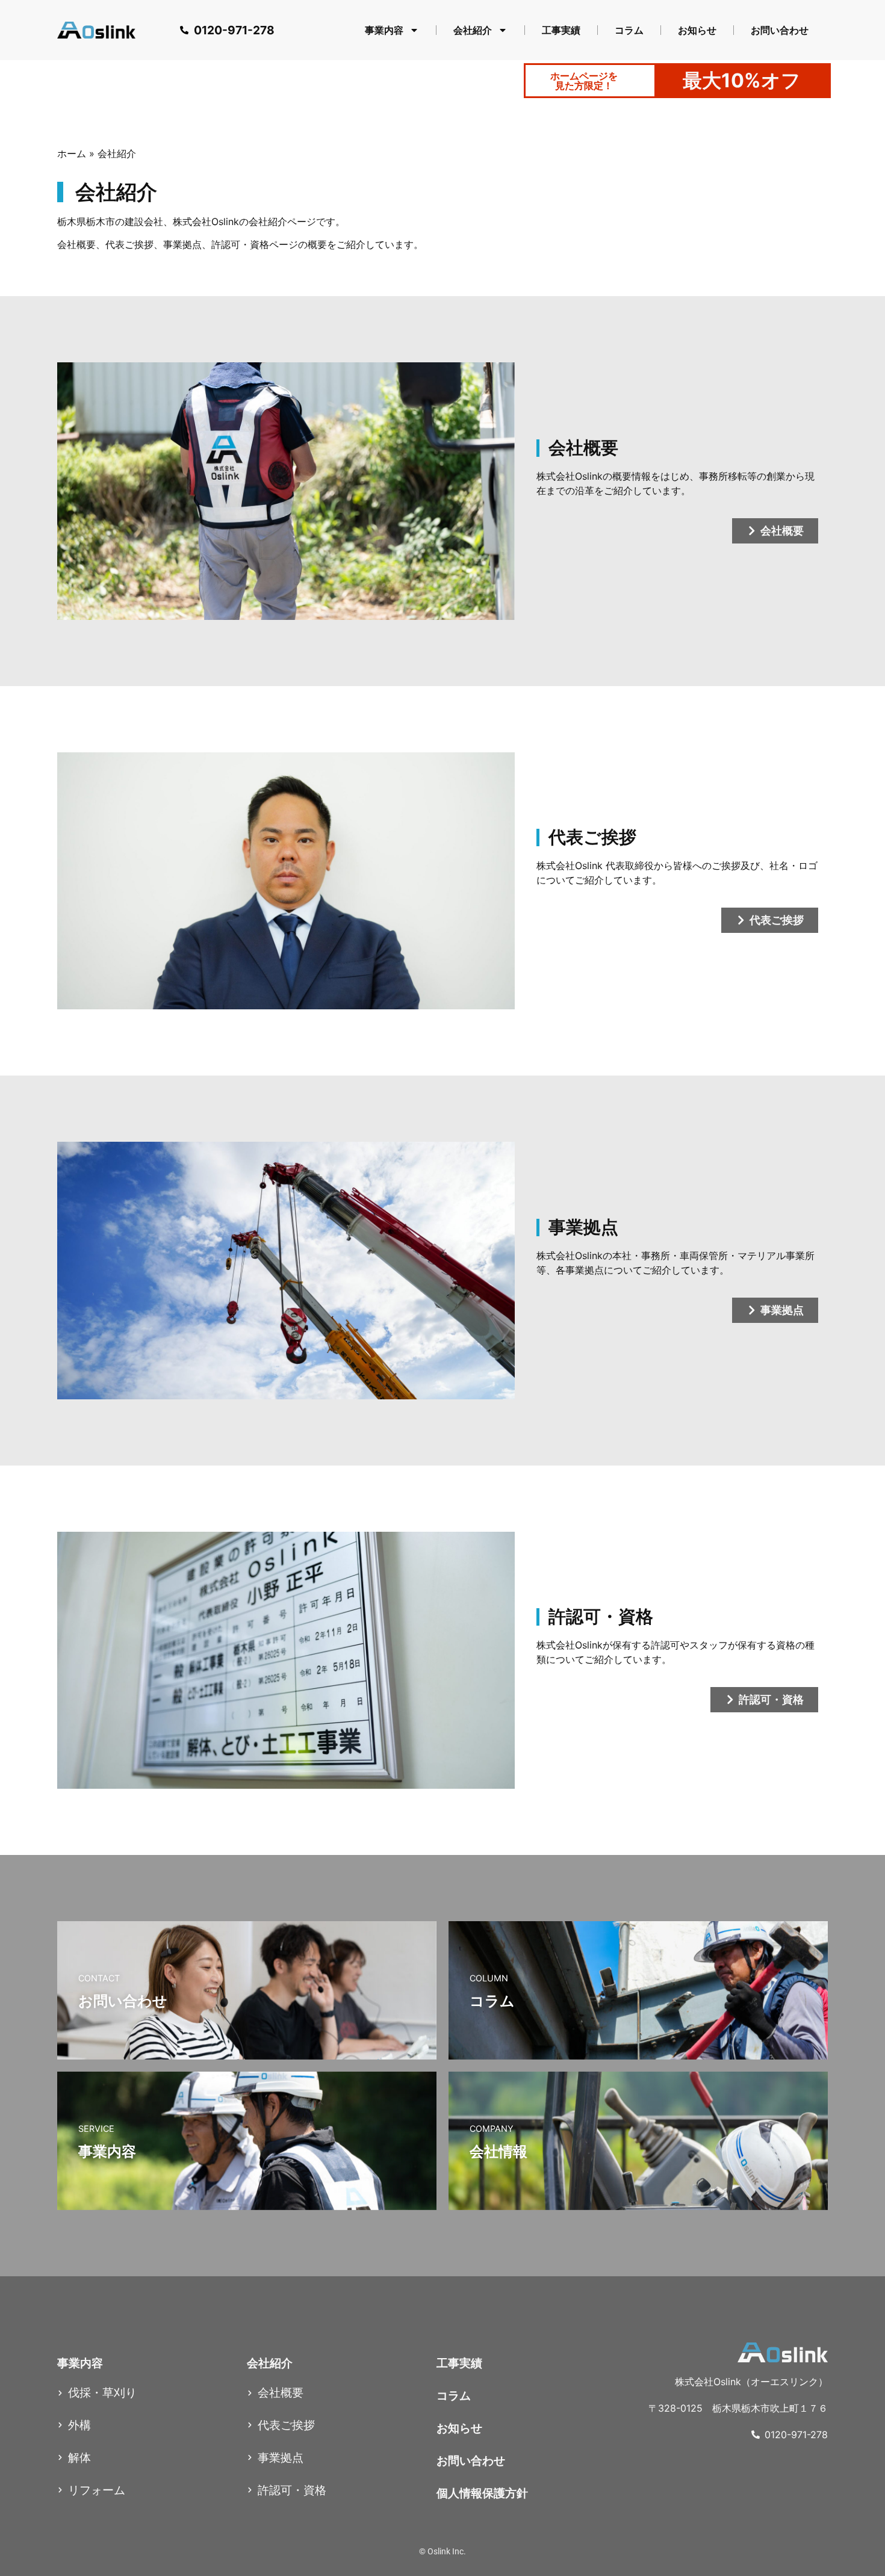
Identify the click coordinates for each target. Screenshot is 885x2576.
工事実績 (561, 30)
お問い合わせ (780, 30)
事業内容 (384, 30)
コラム (629, 30)
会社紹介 (473, 30)
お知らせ (697, 30)
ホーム (72, 153)
